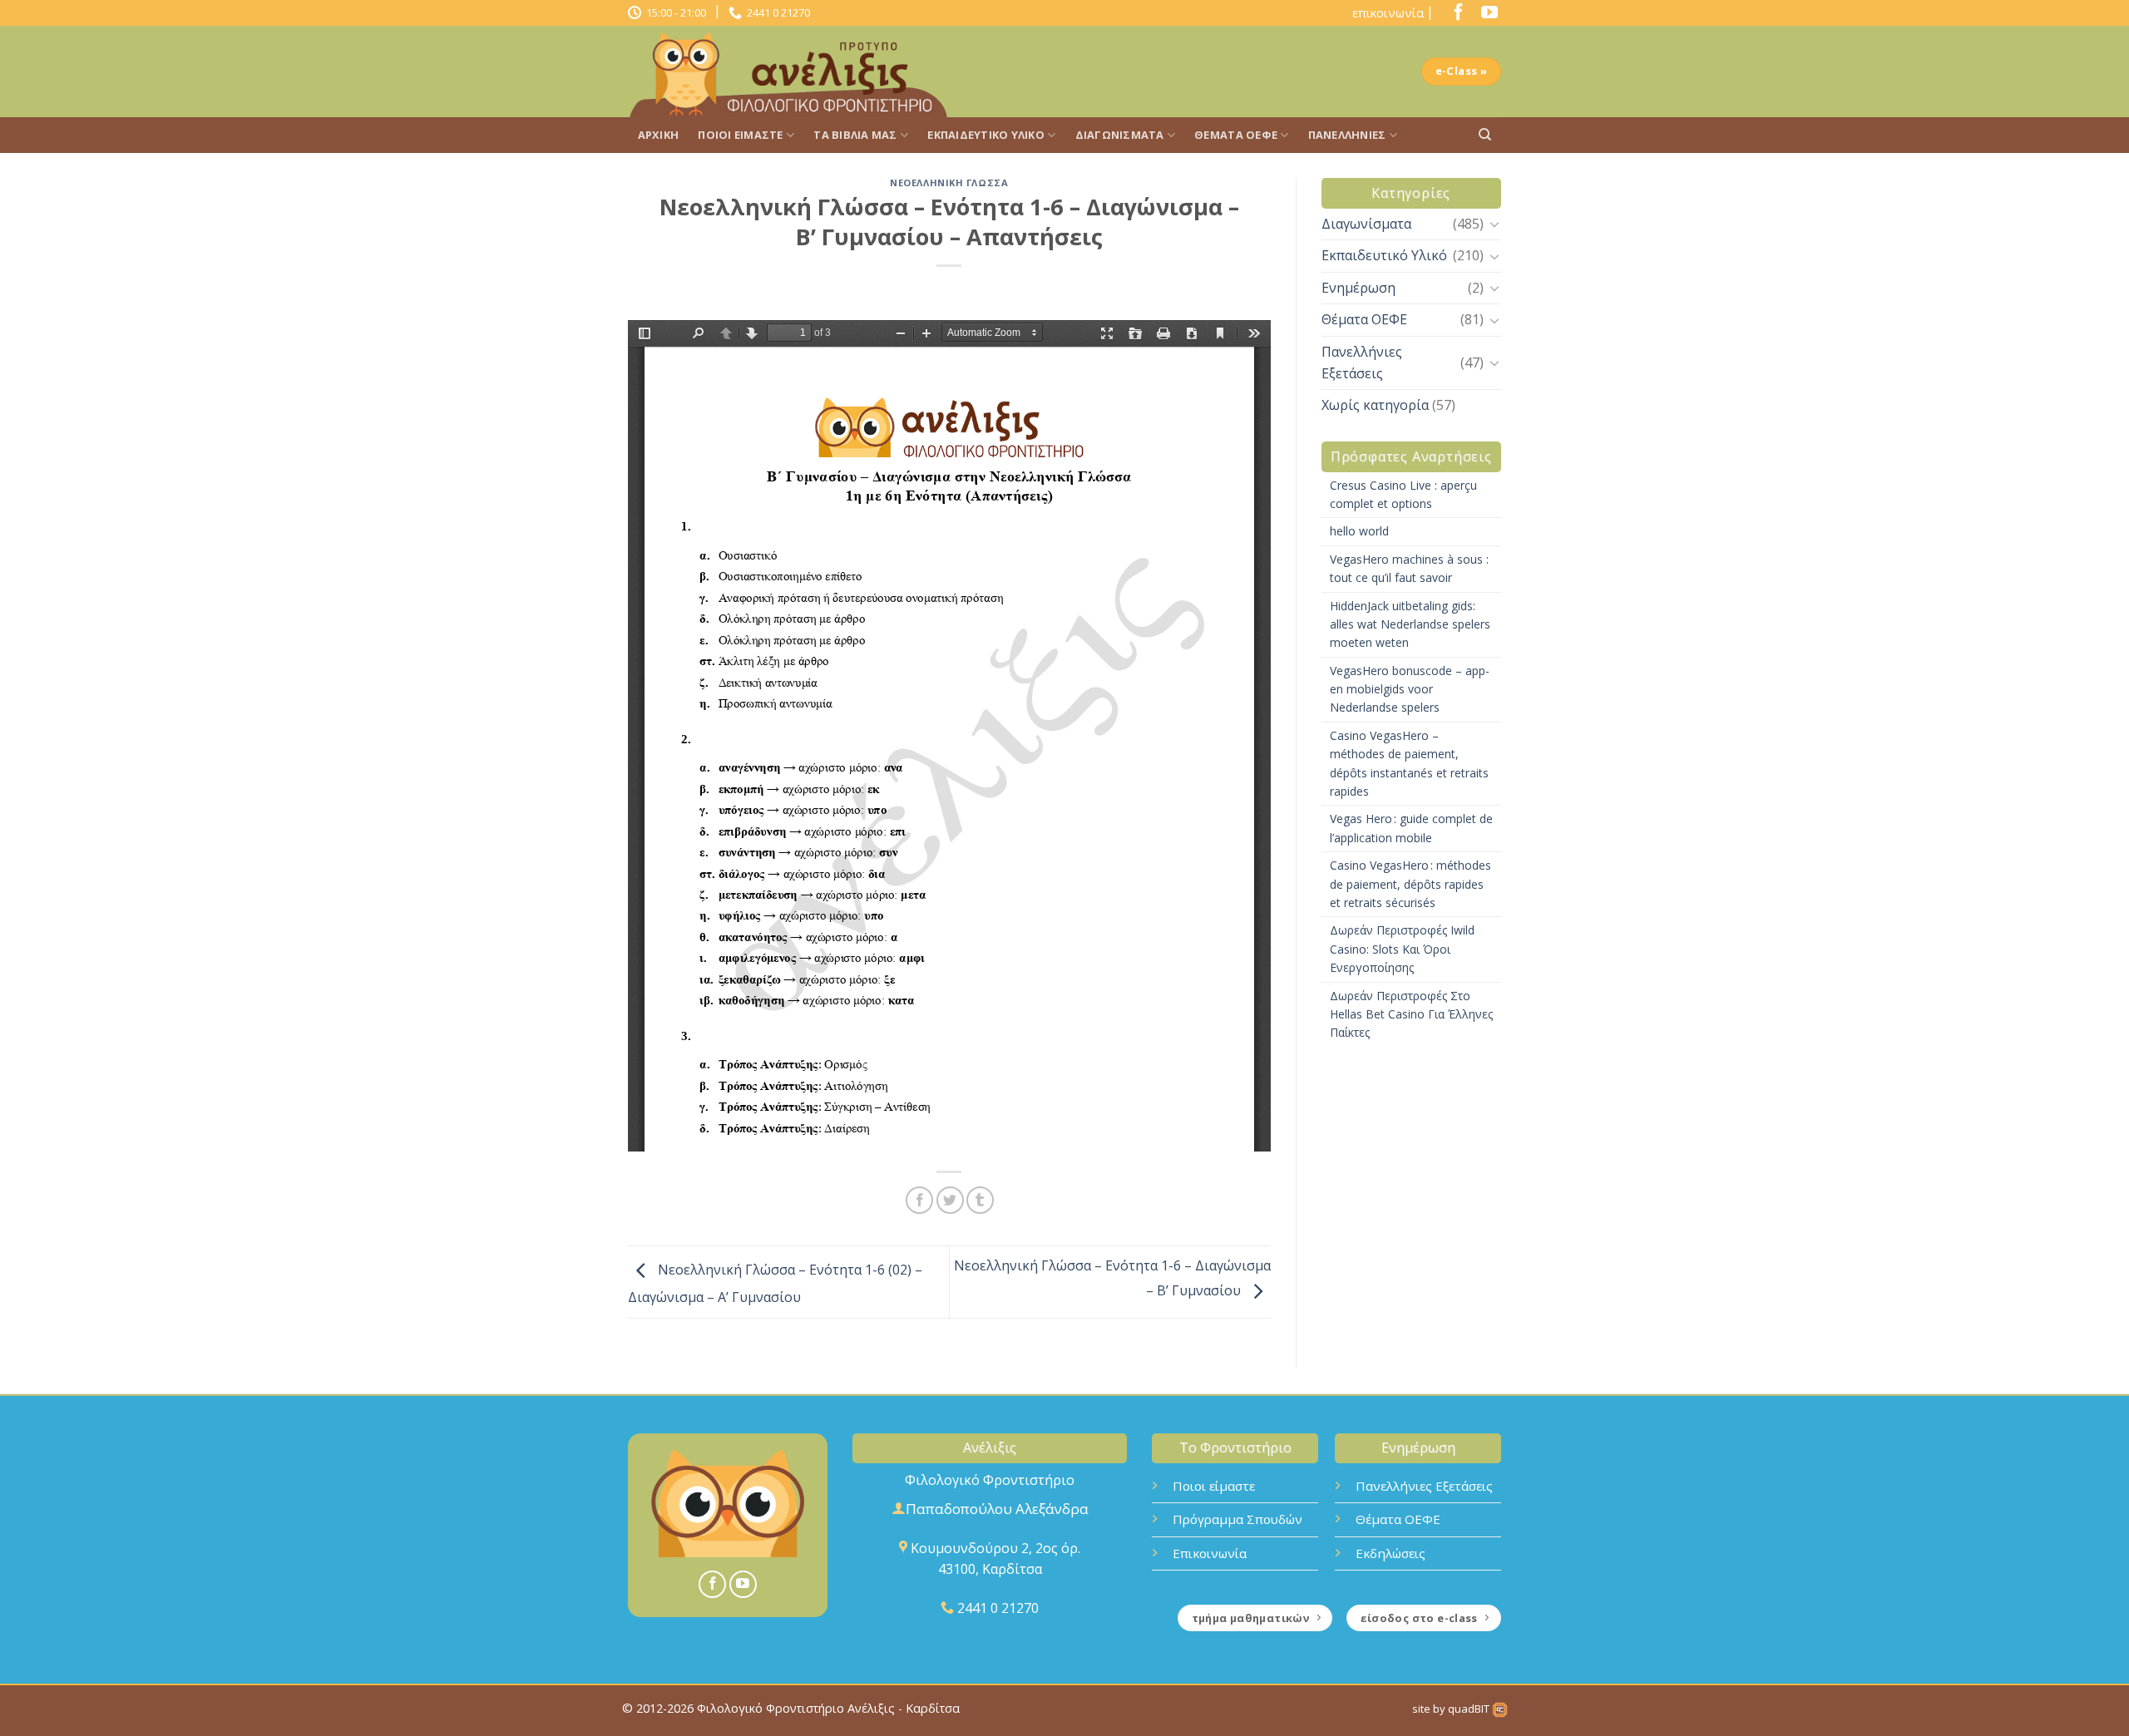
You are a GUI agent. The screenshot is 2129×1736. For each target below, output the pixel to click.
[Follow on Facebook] (1455, 16)
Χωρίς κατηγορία (1375, 405)
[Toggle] (1494, 224)
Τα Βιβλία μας (855, 135)
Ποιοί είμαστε (740, 135)
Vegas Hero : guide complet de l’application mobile (1411, 828)
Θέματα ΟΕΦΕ (1236, 135)
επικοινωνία (1388, 12)
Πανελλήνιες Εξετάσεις (1362, 362)
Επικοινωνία (1210, 1553)
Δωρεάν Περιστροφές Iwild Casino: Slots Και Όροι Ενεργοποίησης (1402, 949)
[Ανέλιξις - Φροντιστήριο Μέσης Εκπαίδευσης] (794, 72)
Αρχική (659, 135)
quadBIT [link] (1470, 1709)
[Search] (1485, 135)
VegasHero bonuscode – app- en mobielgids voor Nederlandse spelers (1410, 689)
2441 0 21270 (776, 12)
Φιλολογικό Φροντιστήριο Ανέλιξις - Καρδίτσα (828, 1708)
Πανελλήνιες (1347, 135)
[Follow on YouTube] (1485, 16)
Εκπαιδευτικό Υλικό (986, 135)
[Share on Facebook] (919, 1200)
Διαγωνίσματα (1120, 135)
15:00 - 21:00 (674, 12)
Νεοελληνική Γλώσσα (949, 182)
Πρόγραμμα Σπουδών (1237, 1519)
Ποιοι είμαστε (1214, 1486)
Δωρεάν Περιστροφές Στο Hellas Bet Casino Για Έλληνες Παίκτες (1411, 1014)
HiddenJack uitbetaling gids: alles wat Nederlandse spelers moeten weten (1410, 624)
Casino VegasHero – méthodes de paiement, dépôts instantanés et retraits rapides (1409, 763)
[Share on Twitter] (950, 1200)
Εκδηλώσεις (1391, 1553)
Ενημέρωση (1358, 288)
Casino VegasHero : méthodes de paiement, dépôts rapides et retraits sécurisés (1410, 884)
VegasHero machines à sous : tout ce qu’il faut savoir (1409, 568)
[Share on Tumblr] (980, 1200)
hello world (1359, 531)
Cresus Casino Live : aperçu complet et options (1403, 494)
